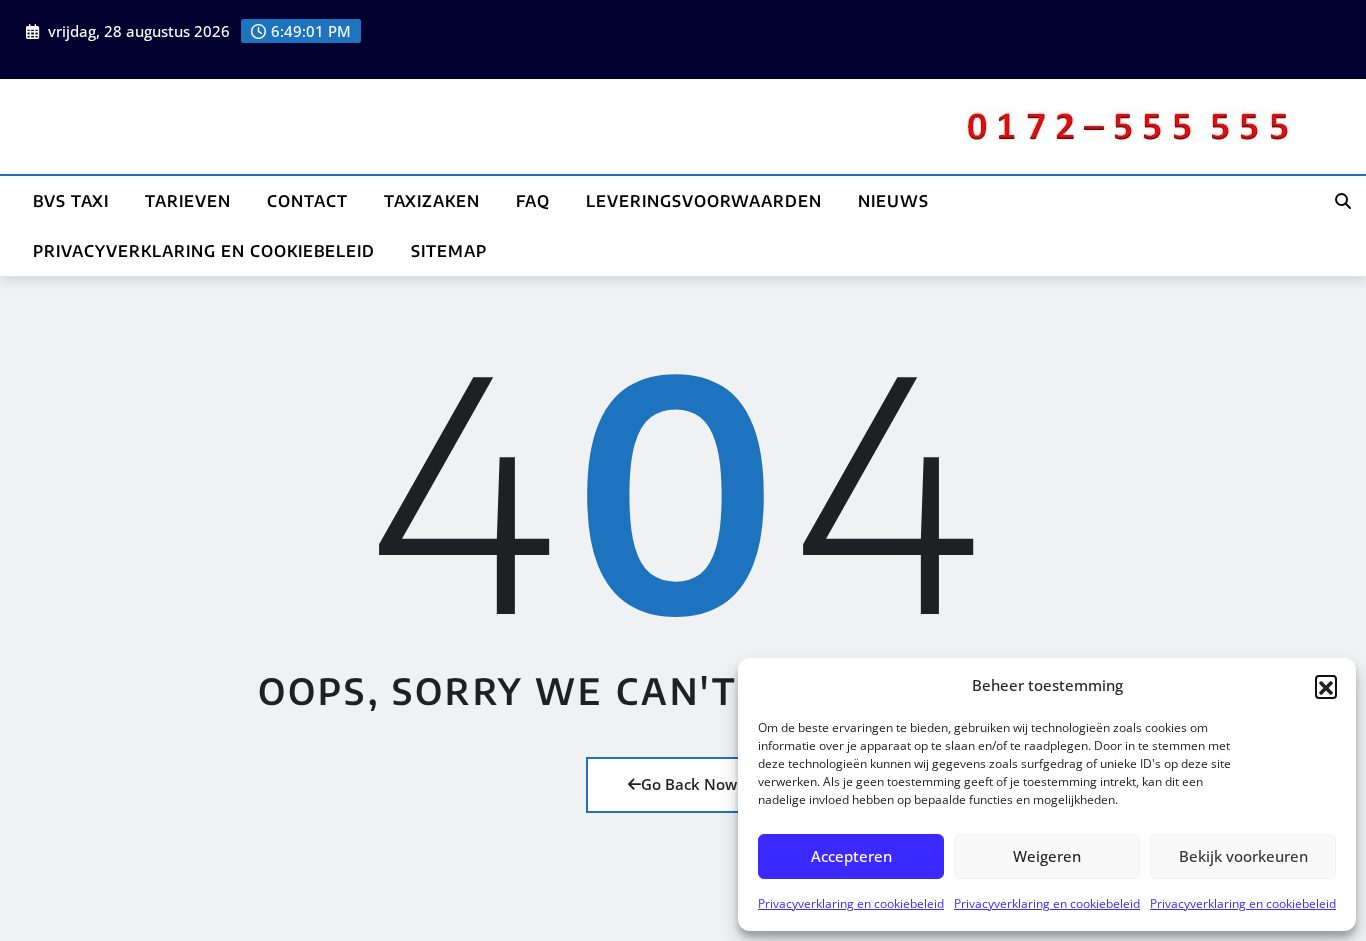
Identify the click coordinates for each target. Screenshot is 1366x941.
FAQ (533, 201)
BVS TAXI (71, 201)
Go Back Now (689, 784)
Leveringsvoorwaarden (704, 201)
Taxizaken (432, 201)
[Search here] (1343, 201)
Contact (307, 201)
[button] (1326, 686)
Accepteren (851, 856)
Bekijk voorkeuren (1243, 856)
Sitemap (449, 251)
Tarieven (188, 201)
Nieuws (893, 201)
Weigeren (1047, 856)
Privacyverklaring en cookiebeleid (851, 903)
